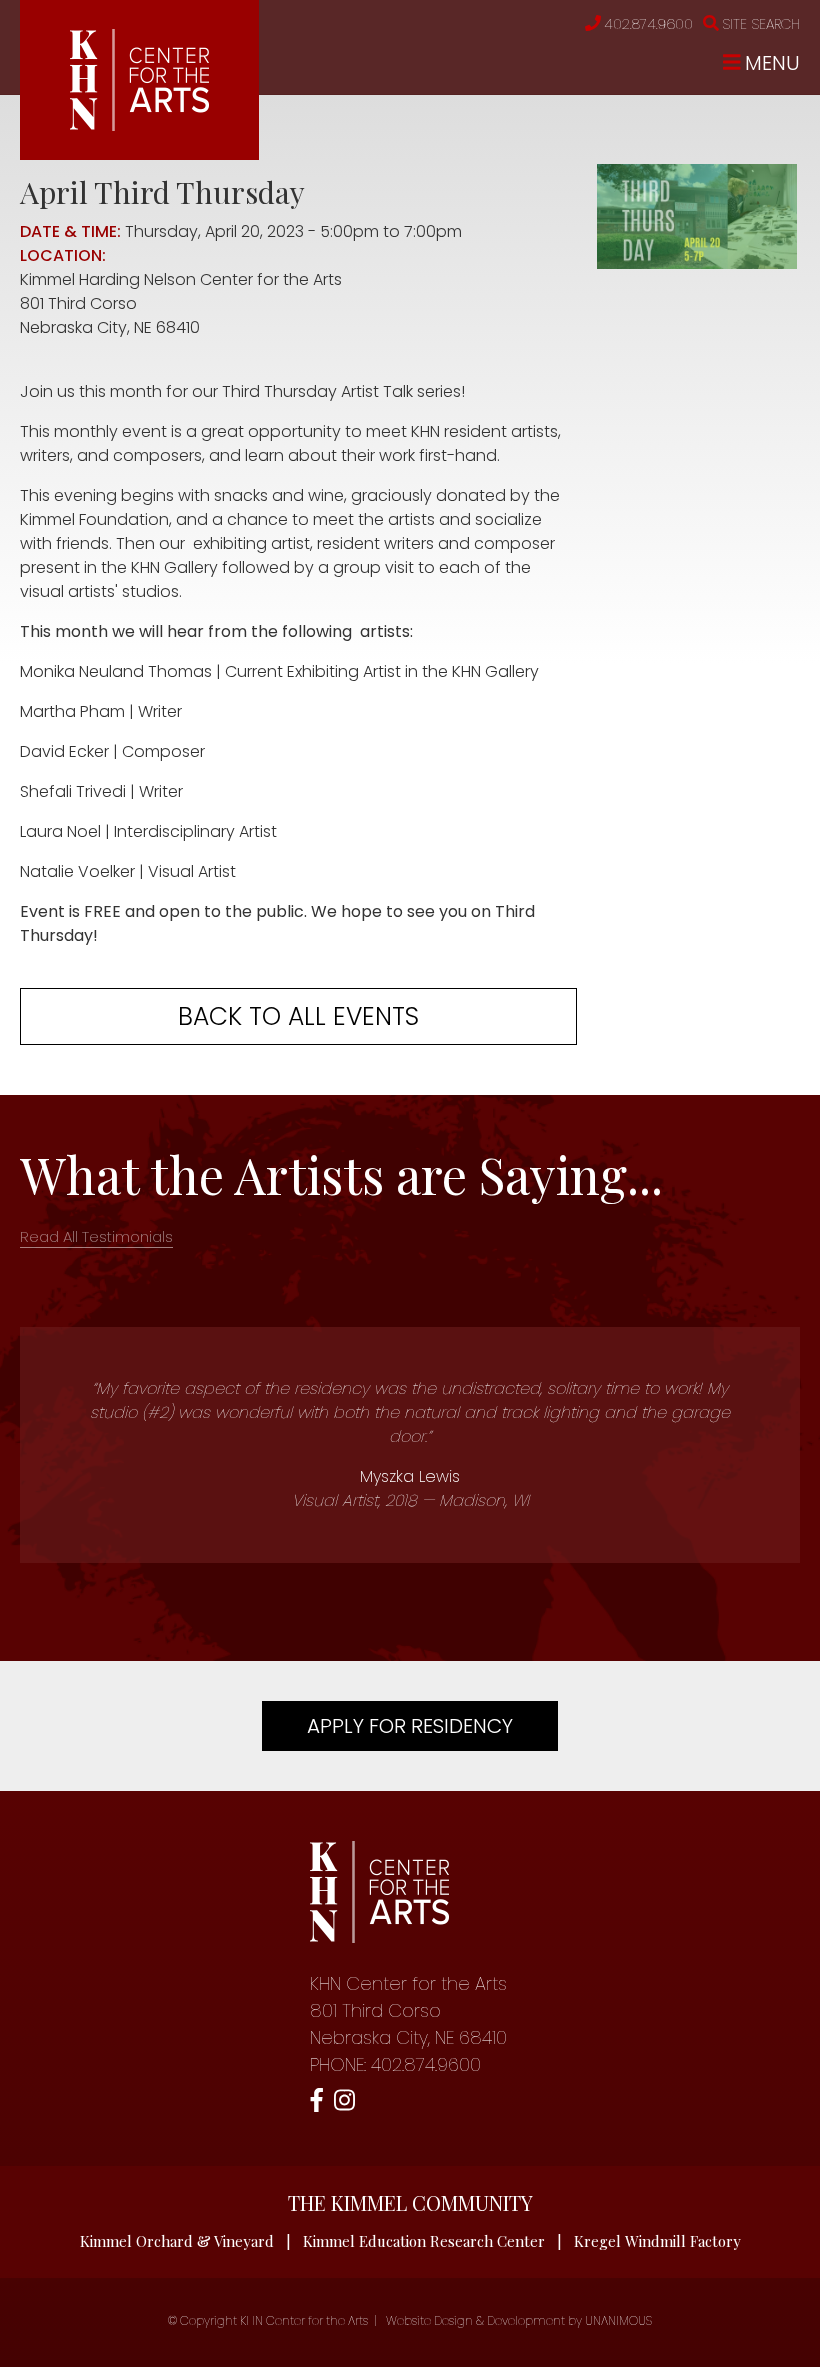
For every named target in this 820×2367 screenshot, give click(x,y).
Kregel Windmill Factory (657, 2241)
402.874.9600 (648, 24)
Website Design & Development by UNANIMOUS (519, 2320)
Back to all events (298, 1016)
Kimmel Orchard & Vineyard (177, 2241)
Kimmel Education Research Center (424, 2241)
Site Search (761, 24)
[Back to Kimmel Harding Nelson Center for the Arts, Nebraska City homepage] (139, 125)
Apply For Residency (410, 1726)
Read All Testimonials (96, 1236)
